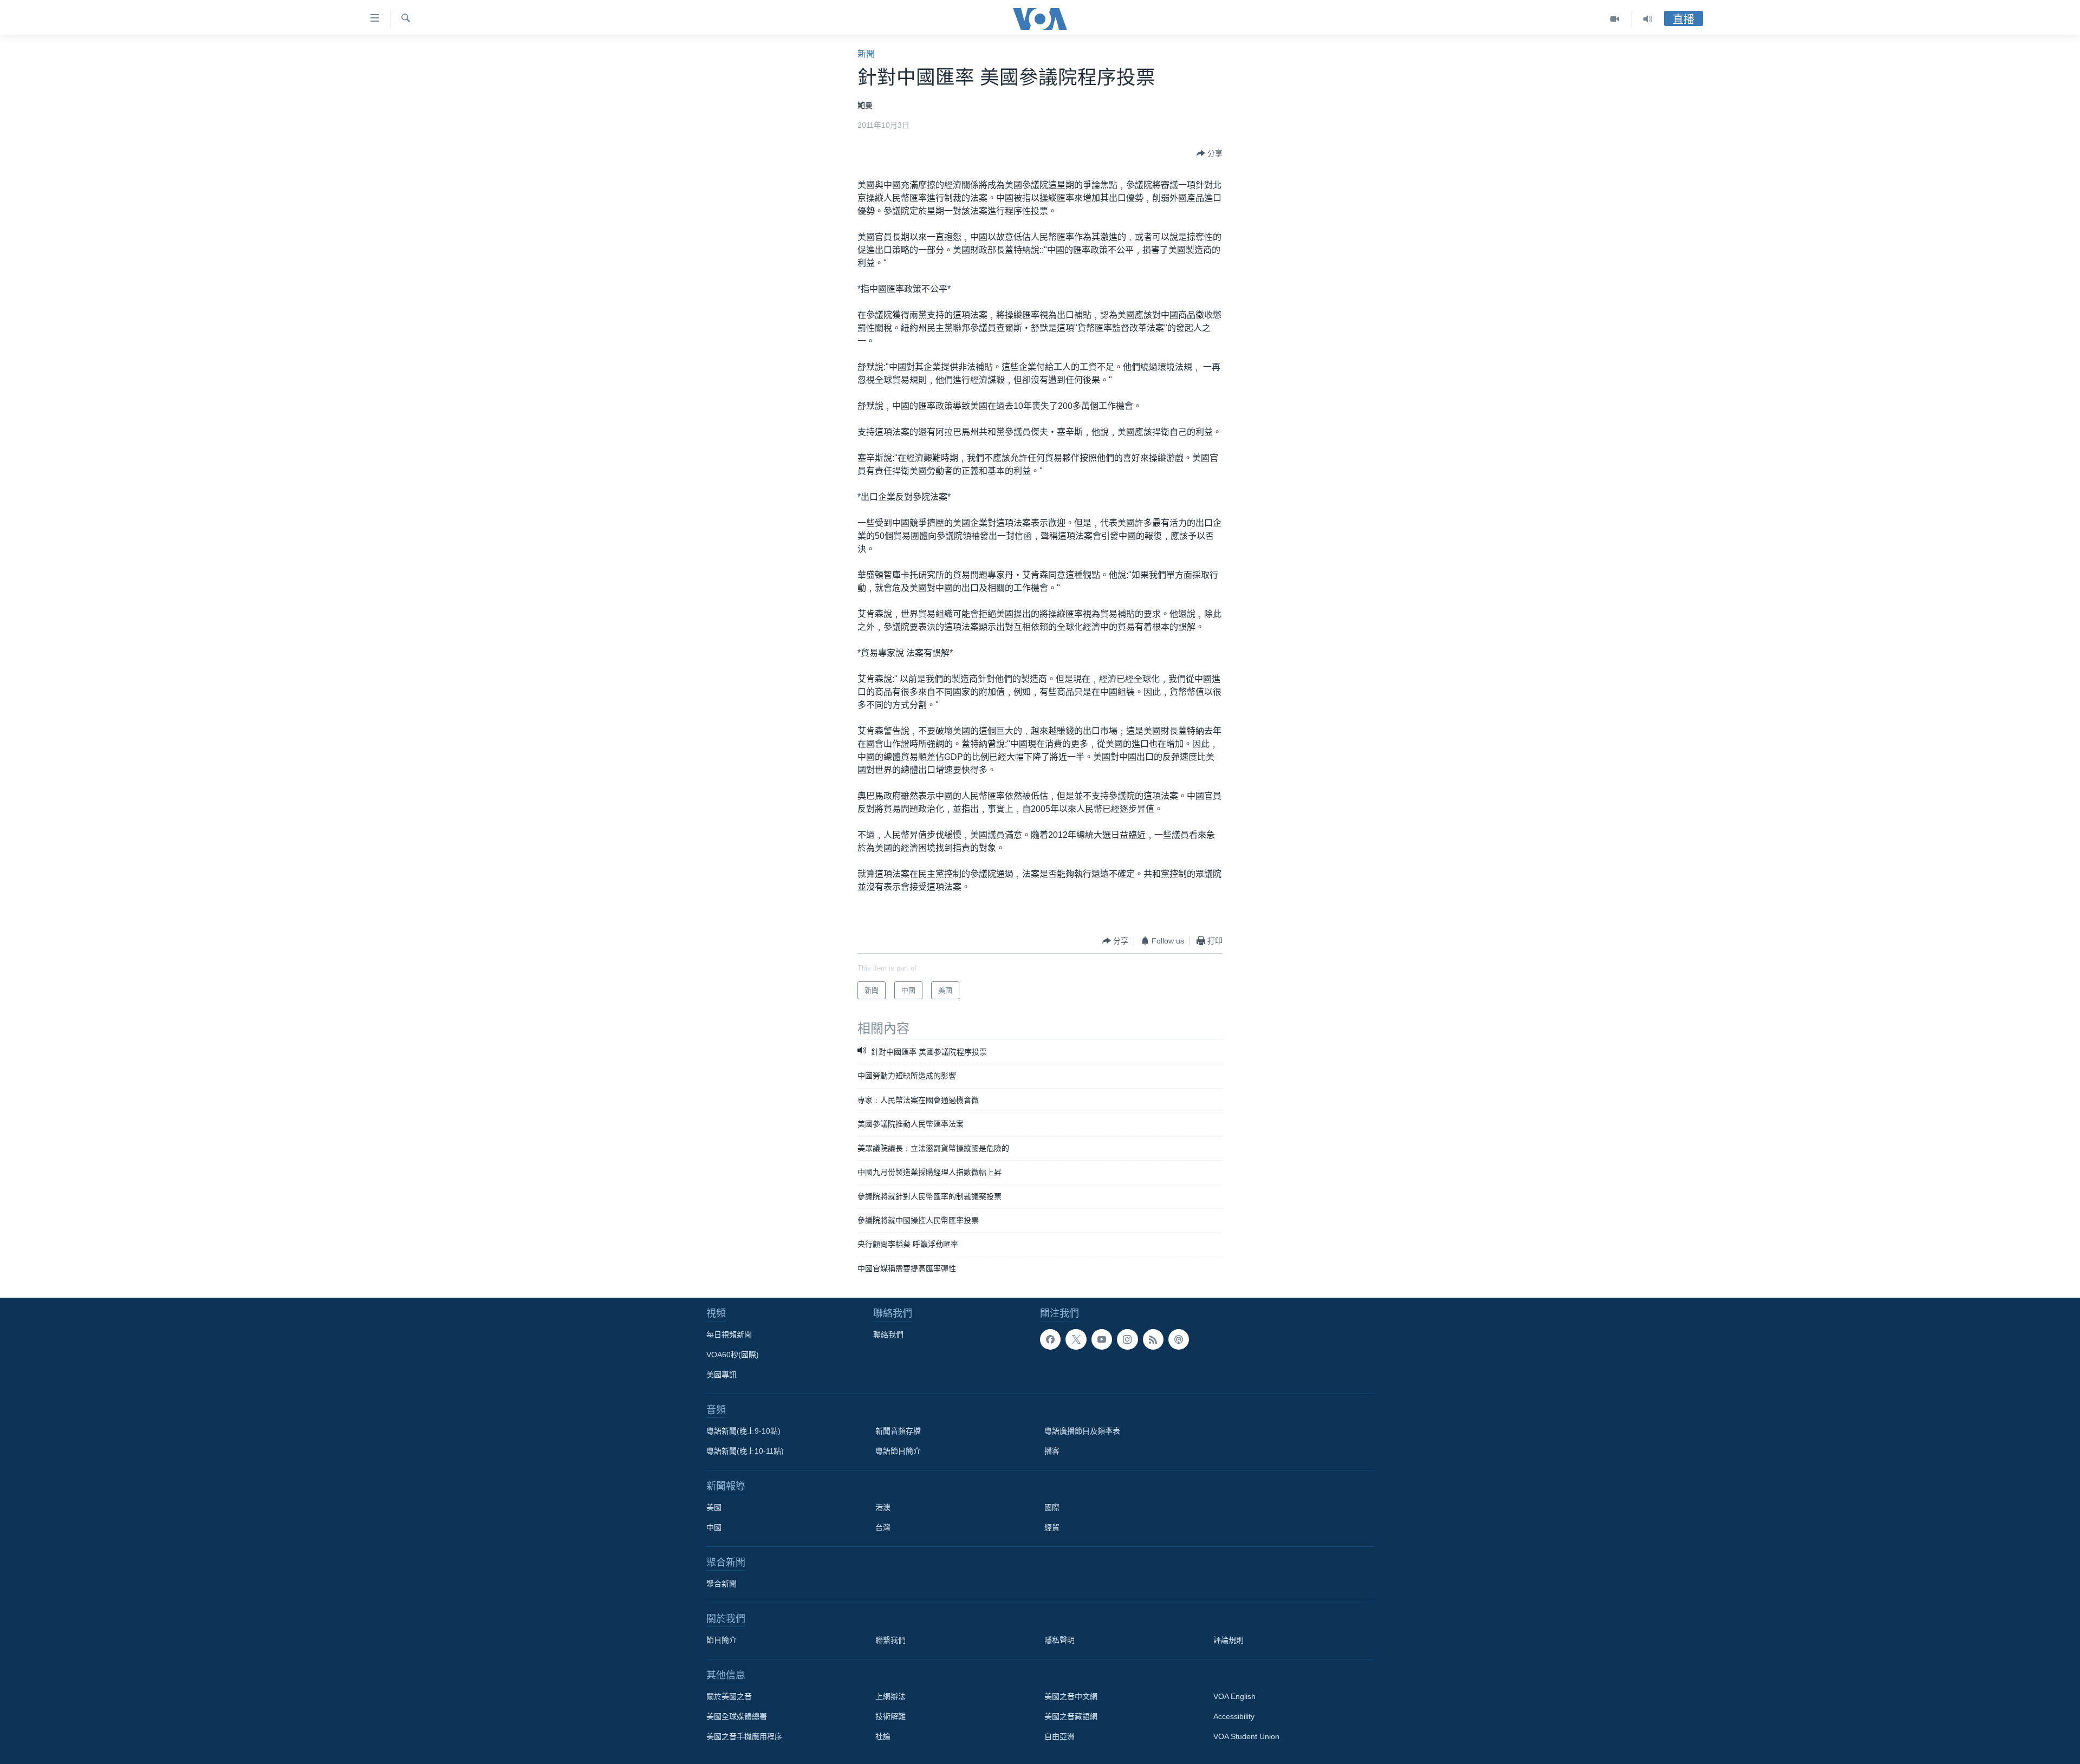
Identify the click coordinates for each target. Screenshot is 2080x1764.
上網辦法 (890, 1696)
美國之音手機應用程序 (744, 1736)
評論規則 (1228, 1640)
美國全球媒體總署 (737, 1716)
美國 (714, 1507)
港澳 (883, 1507)
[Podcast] (1179, 1339)
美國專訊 (721, 1375)
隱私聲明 (1059, 1640)
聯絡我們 (888, 1335)
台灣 (883, 1527)
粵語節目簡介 (898, 1451)
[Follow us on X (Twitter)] (1076, 1339)
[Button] (1210, 153)
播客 (1052, 1451)
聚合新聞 (721, 1584)
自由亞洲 (1059, 1736)
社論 (883, 1736)
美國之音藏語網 (1071, 1716)
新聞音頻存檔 (898, 1431)
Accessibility (1234, 1716)
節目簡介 (721, 1640)
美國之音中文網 (1071, 1696)
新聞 (866, 54)
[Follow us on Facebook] (1050, 1339)
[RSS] (1153, 1339)
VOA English (1234, 1696)
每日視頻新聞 (729, 1335)
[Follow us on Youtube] (1102, 1339)
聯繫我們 (890, 1640)
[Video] (1615, 19)
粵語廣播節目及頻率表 (1082, 1431)
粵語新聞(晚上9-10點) (743, 1431)
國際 (1052, 1507)
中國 (714, 1527)
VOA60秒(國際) (733, 1355)
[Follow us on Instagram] (1127, 1339)
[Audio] (1648, 19)
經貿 (1052, 1527)
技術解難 (890, 1716)
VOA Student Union (1246, 1736)
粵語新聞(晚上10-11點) (745, 1451)
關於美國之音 (729, 1696)
